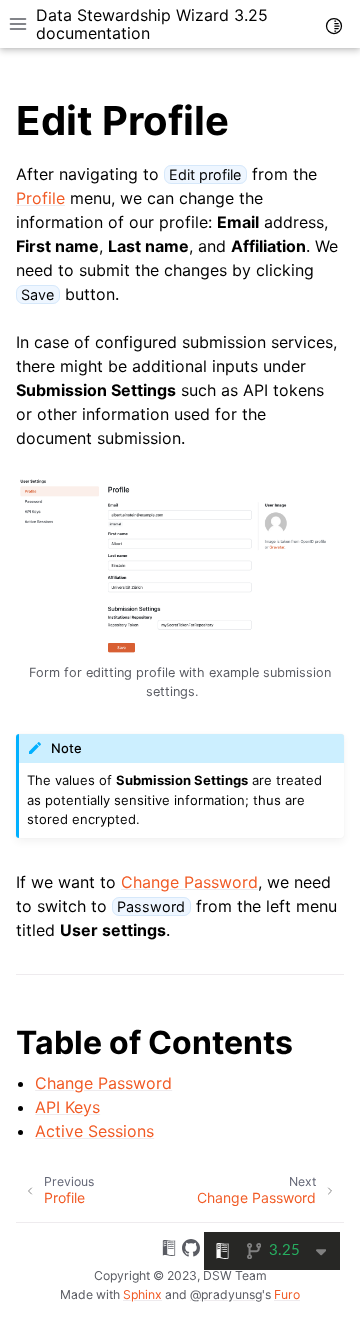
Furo (287, 1294)
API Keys (67, 1107)
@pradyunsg (226, 1294)
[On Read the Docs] (169, 1251)
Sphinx (142, 1294)
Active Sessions (94, 1131)
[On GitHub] (191, 1251)
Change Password (103, 1083)
